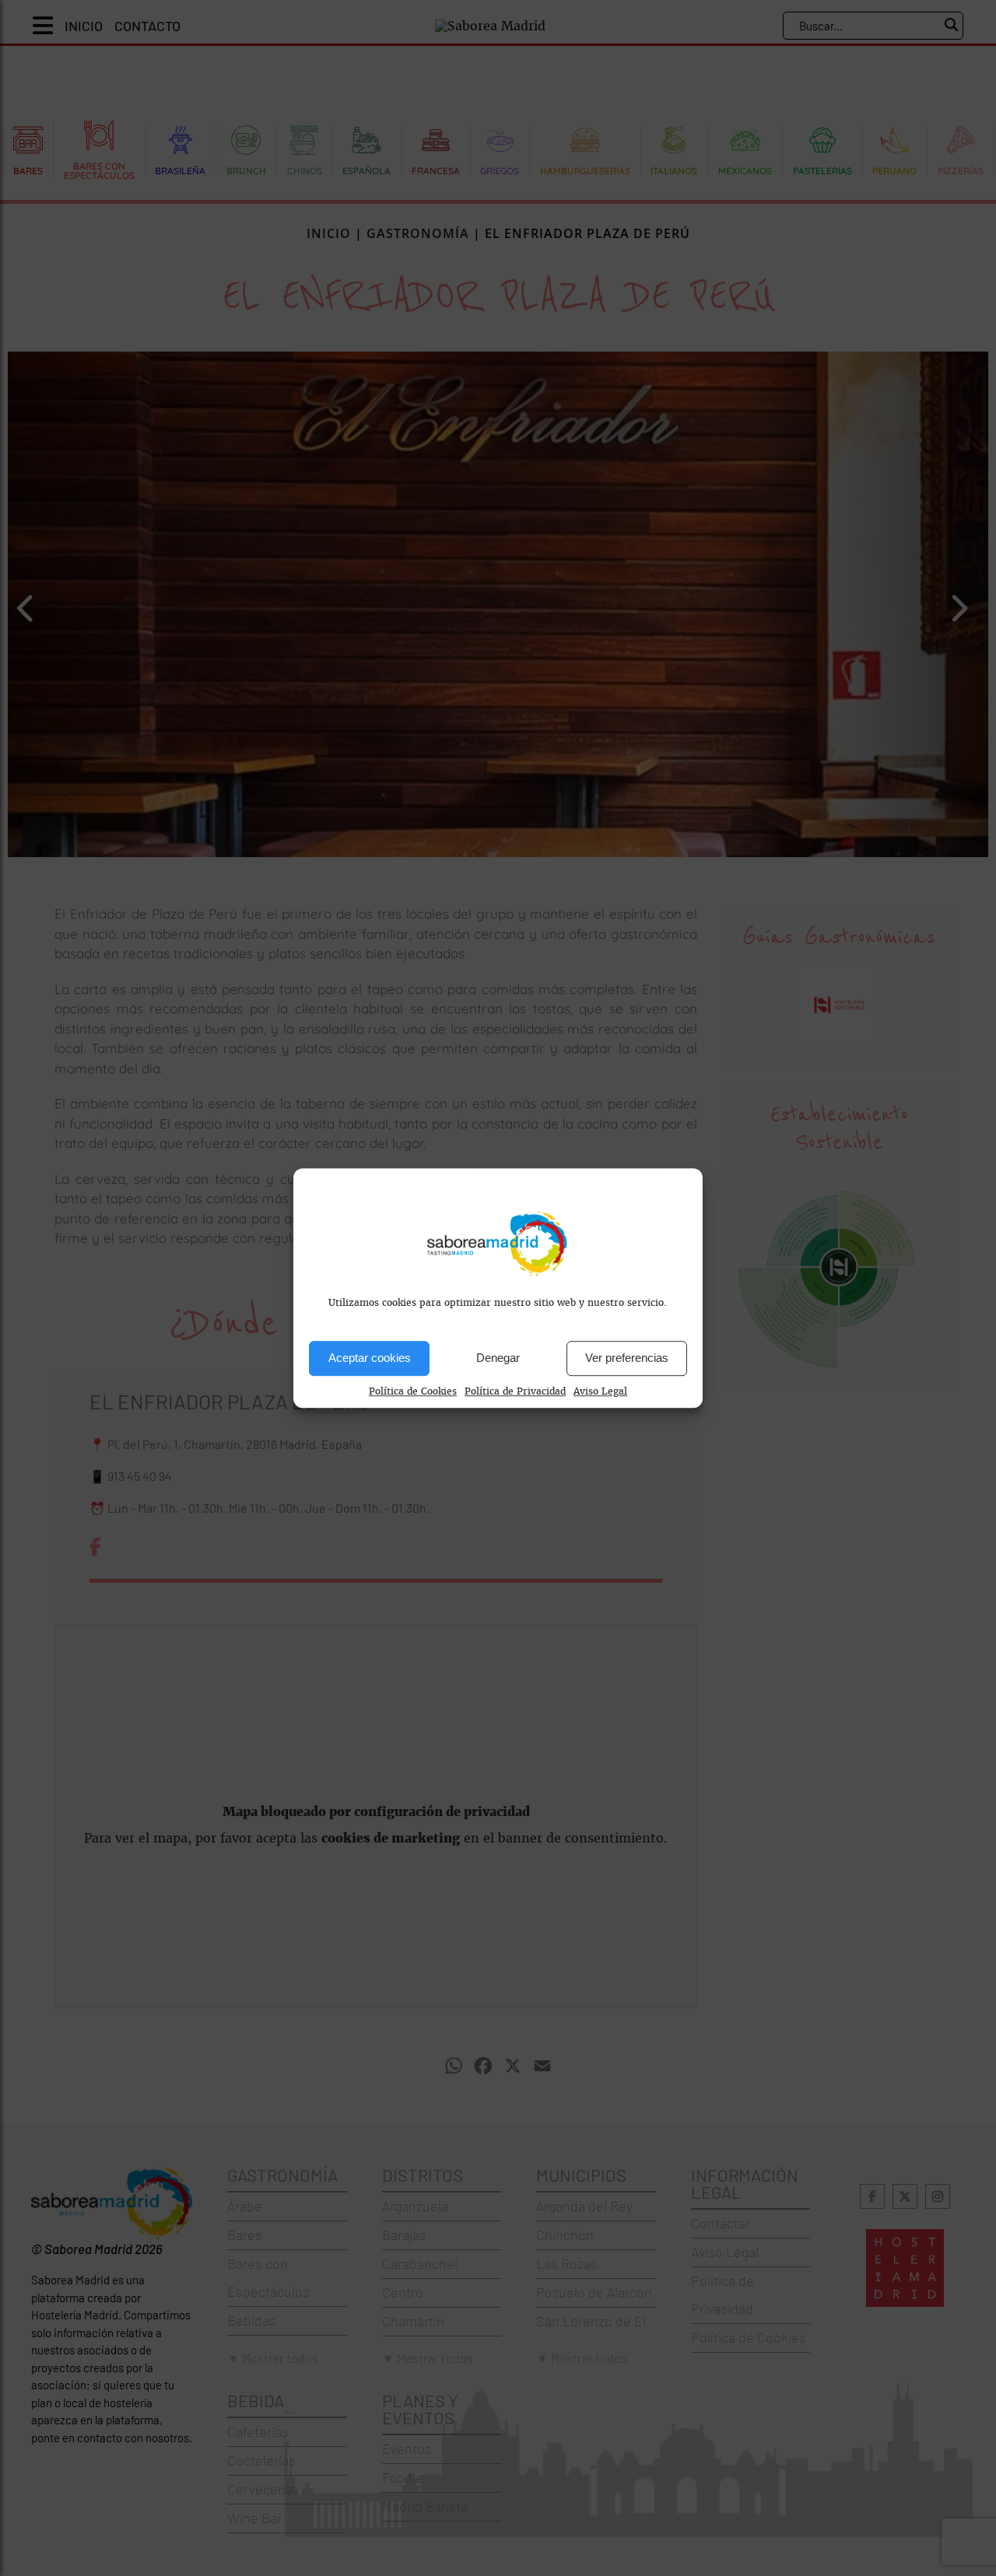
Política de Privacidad (515, 1391)
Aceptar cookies (370, 1358)
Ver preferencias (627, 1358)
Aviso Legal (600, 1391)
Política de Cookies (413, 1391)
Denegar (498, 1358)
